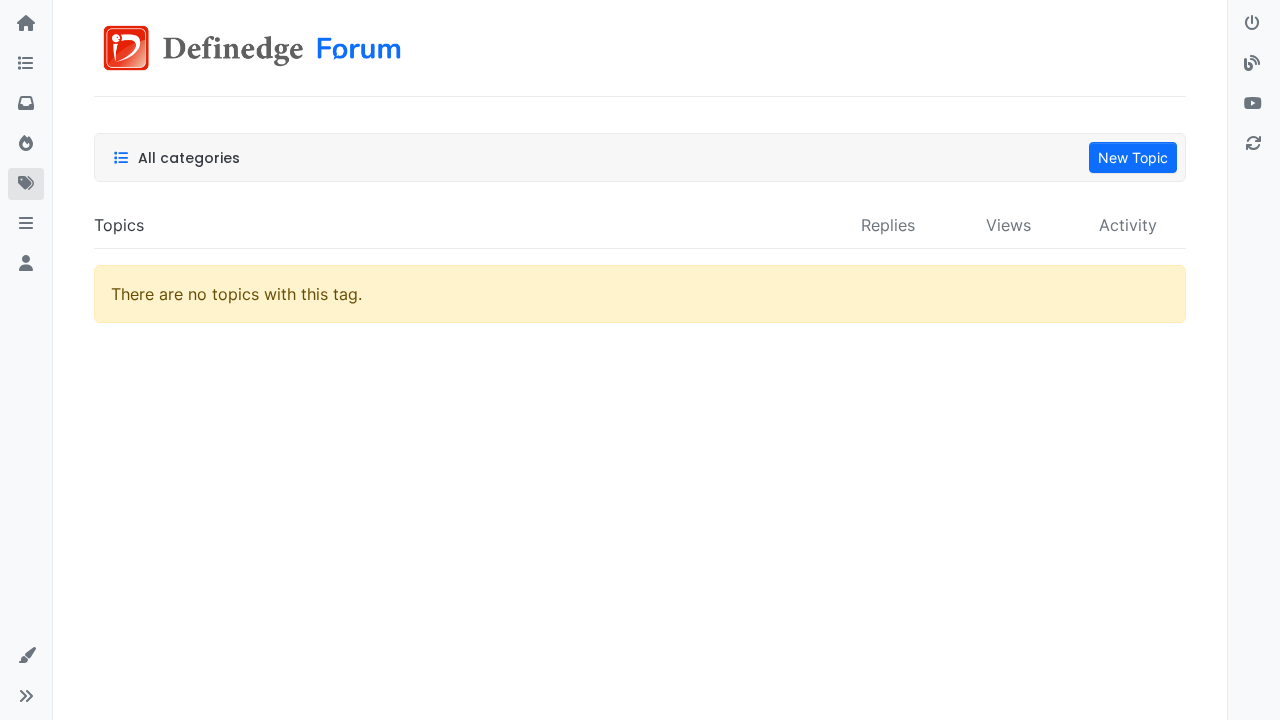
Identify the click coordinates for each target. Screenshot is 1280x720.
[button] (26, 224)
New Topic (1133, 157)
